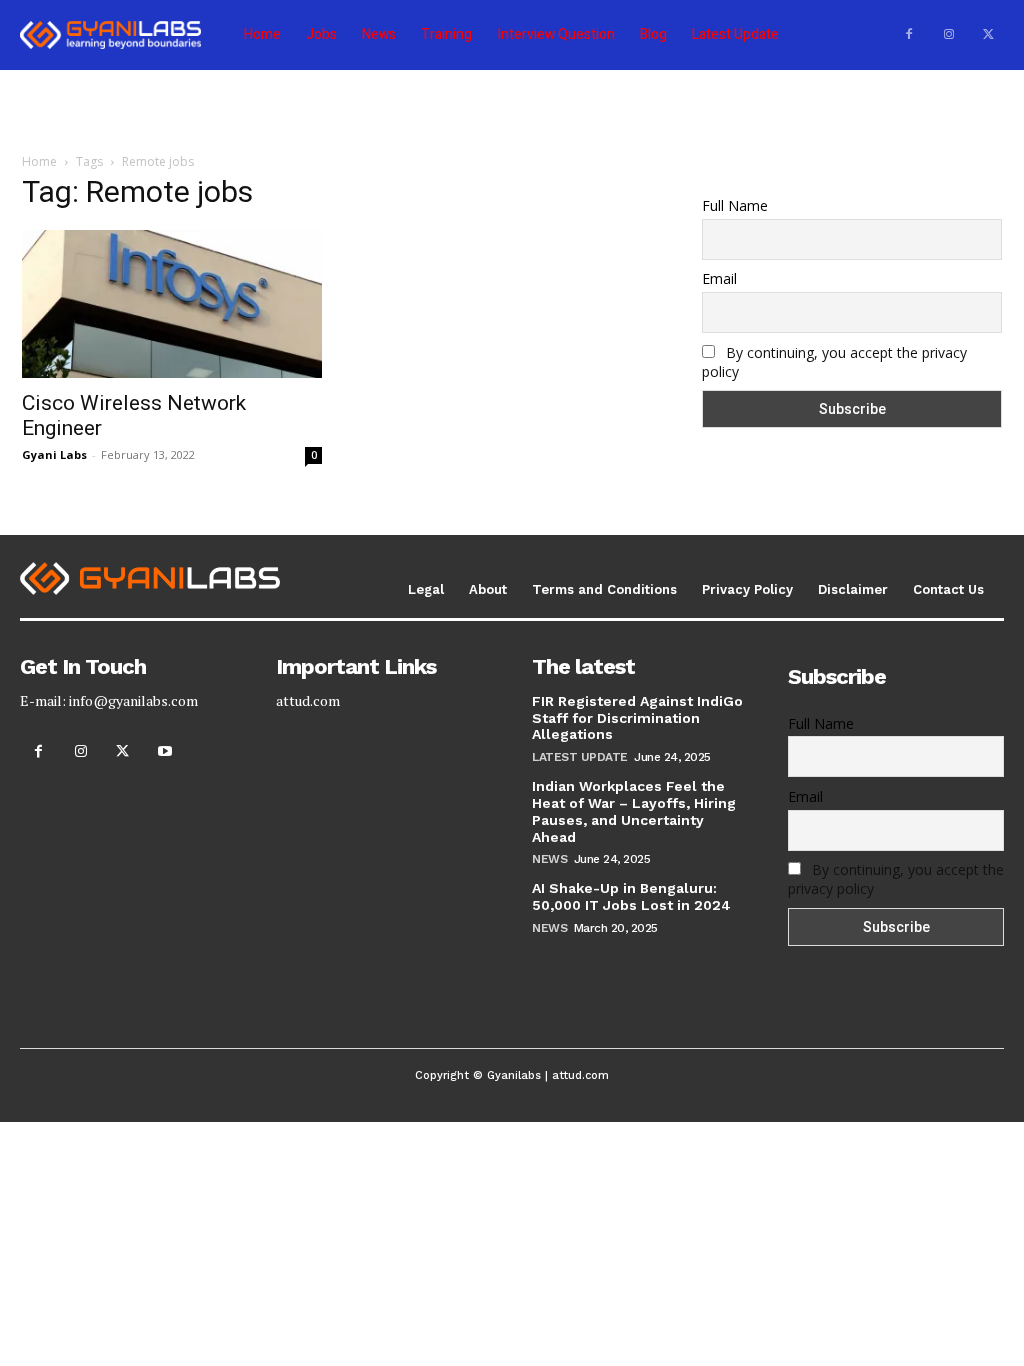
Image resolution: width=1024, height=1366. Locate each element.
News (549, 859)
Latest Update (580, 757)
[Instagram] (949, 35)
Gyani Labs (54, 454)
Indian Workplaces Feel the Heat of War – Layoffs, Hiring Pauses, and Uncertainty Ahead (634, 811)
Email (719, 278)
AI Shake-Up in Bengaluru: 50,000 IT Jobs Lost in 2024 (631, 896)
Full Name (735, 205)
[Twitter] (989, 35)
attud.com (308, 700)
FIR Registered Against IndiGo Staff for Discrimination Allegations (637, 718)
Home (39, 161)
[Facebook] (909, 35)
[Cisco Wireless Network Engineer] (172, 304)
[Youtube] (165, 752)
